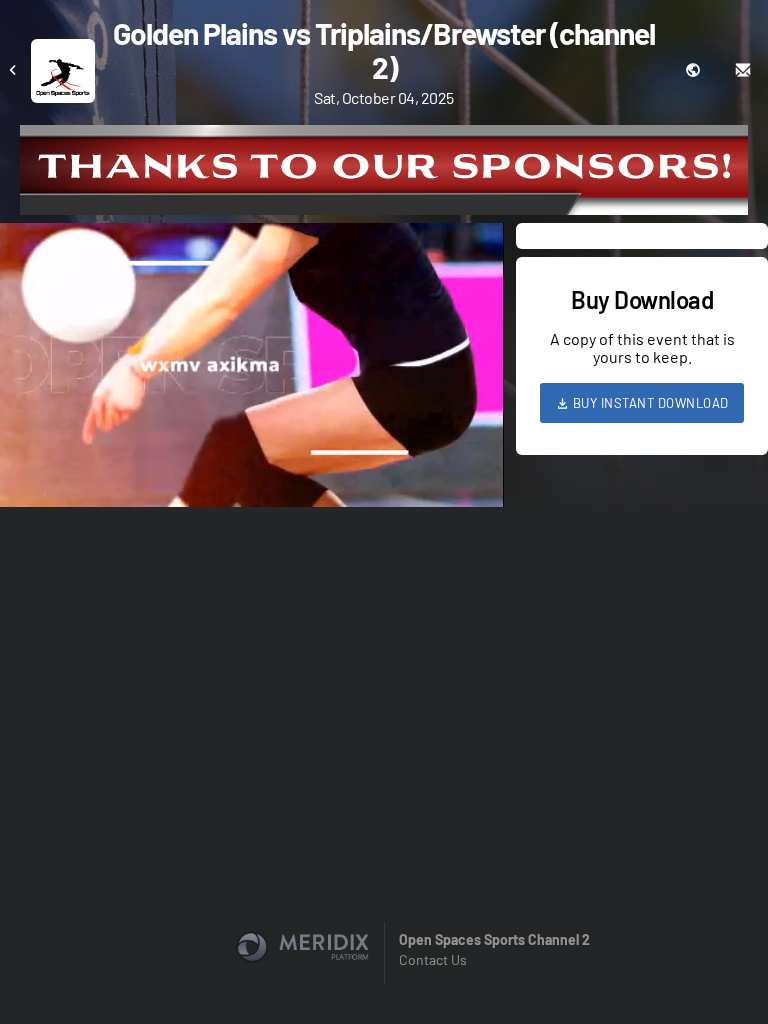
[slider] (252, 435)
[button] (258, 371)
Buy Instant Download (649, 403)
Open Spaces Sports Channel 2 (494, 939)
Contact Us (433, 959)
